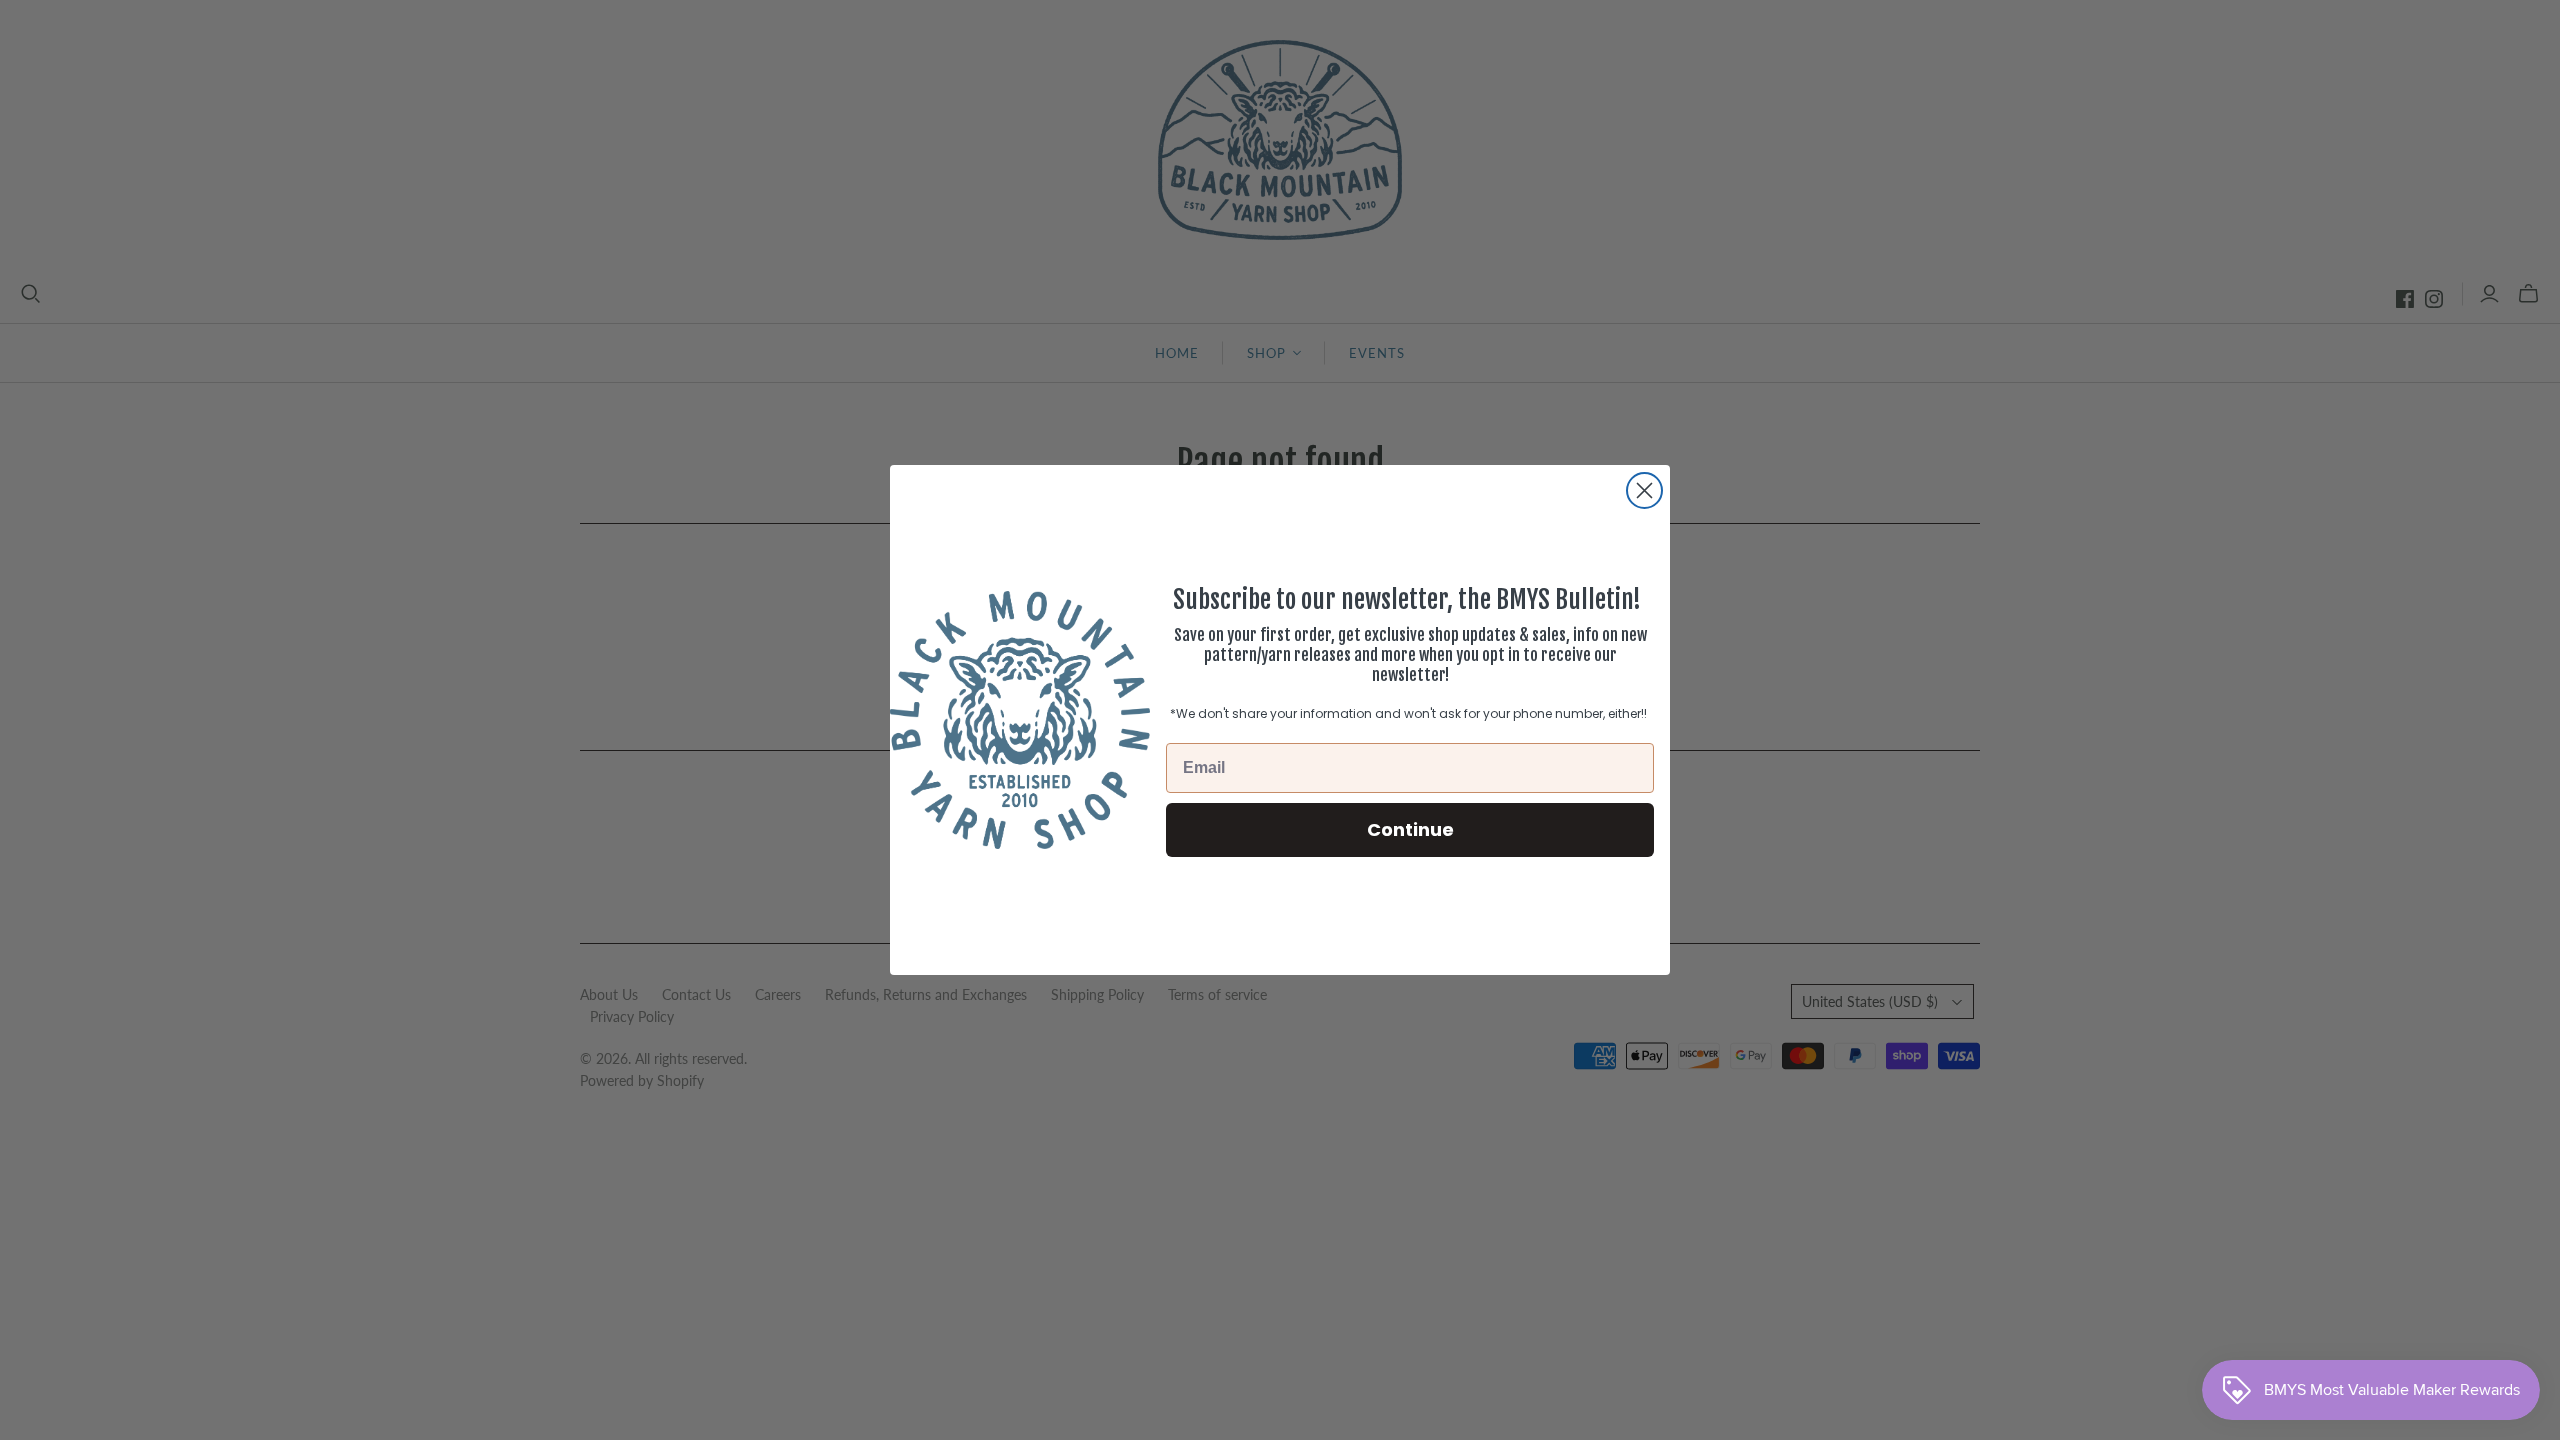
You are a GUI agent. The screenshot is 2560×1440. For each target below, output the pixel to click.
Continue (1410, 829)
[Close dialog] (1644, 490)
